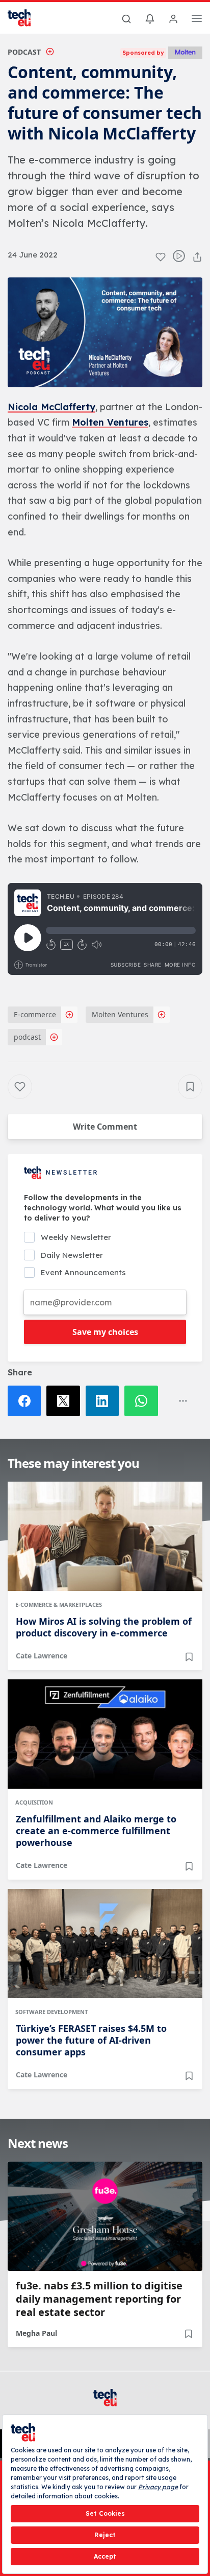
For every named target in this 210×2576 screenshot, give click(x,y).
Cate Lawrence (42, 1656)
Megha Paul (36, 2333)
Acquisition (34, 1802)
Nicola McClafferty (51, 407)
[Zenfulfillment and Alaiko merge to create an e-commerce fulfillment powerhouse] (105, 1734)
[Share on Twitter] (66, 1401)
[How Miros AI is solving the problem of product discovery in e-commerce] (105, 1536)
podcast (27, 1037)
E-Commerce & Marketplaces (59, 1605)
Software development (51, 2012)
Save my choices (105, 1332)
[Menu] (197, 20)
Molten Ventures (110, 422)
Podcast (24, 52)
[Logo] (25, 18)
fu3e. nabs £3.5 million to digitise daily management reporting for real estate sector (99, 2299)
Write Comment (105, 1127)
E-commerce (35, 1014)
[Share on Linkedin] (105, 1401)
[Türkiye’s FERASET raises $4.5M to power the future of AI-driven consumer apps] (105, 1943)
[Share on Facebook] (27, 1401)
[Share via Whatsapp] (144, 1401)
